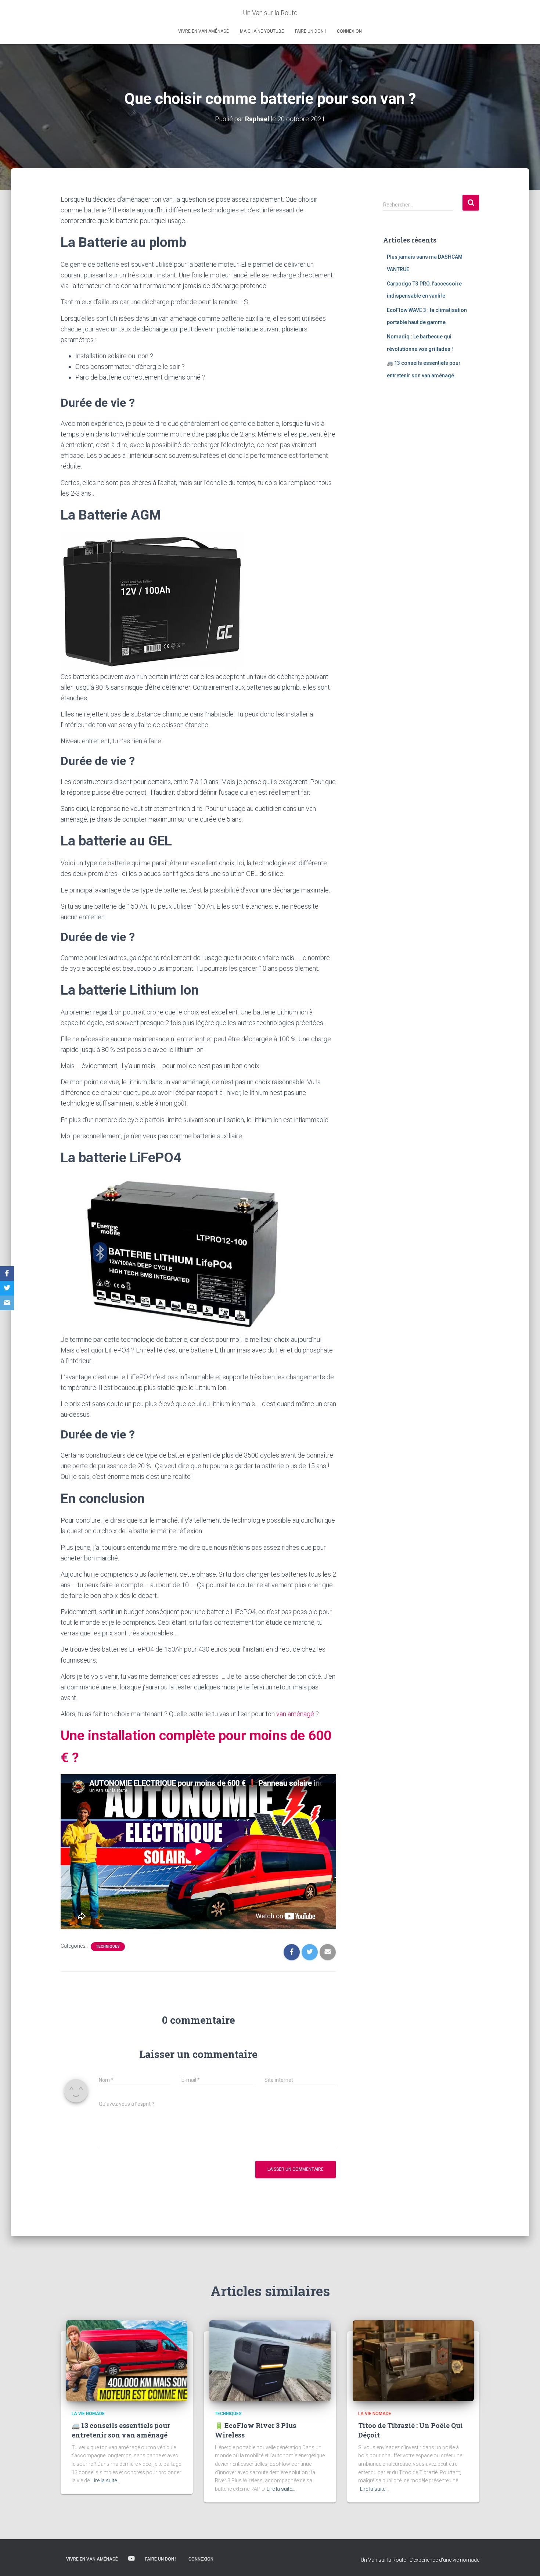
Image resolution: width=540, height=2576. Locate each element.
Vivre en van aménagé (204, 31)
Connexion (349, 31)
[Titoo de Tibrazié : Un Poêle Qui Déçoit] (413, 2360)
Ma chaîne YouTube (262, 31)
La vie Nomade (88, 2414)
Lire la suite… (106, 2480)
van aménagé (296, 1714)
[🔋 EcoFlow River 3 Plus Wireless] (270, 2360)
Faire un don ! (310, 31)
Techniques (108, 1946)
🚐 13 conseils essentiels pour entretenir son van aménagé (121, 2430)
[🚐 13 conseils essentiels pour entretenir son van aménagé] (127, 2360)
